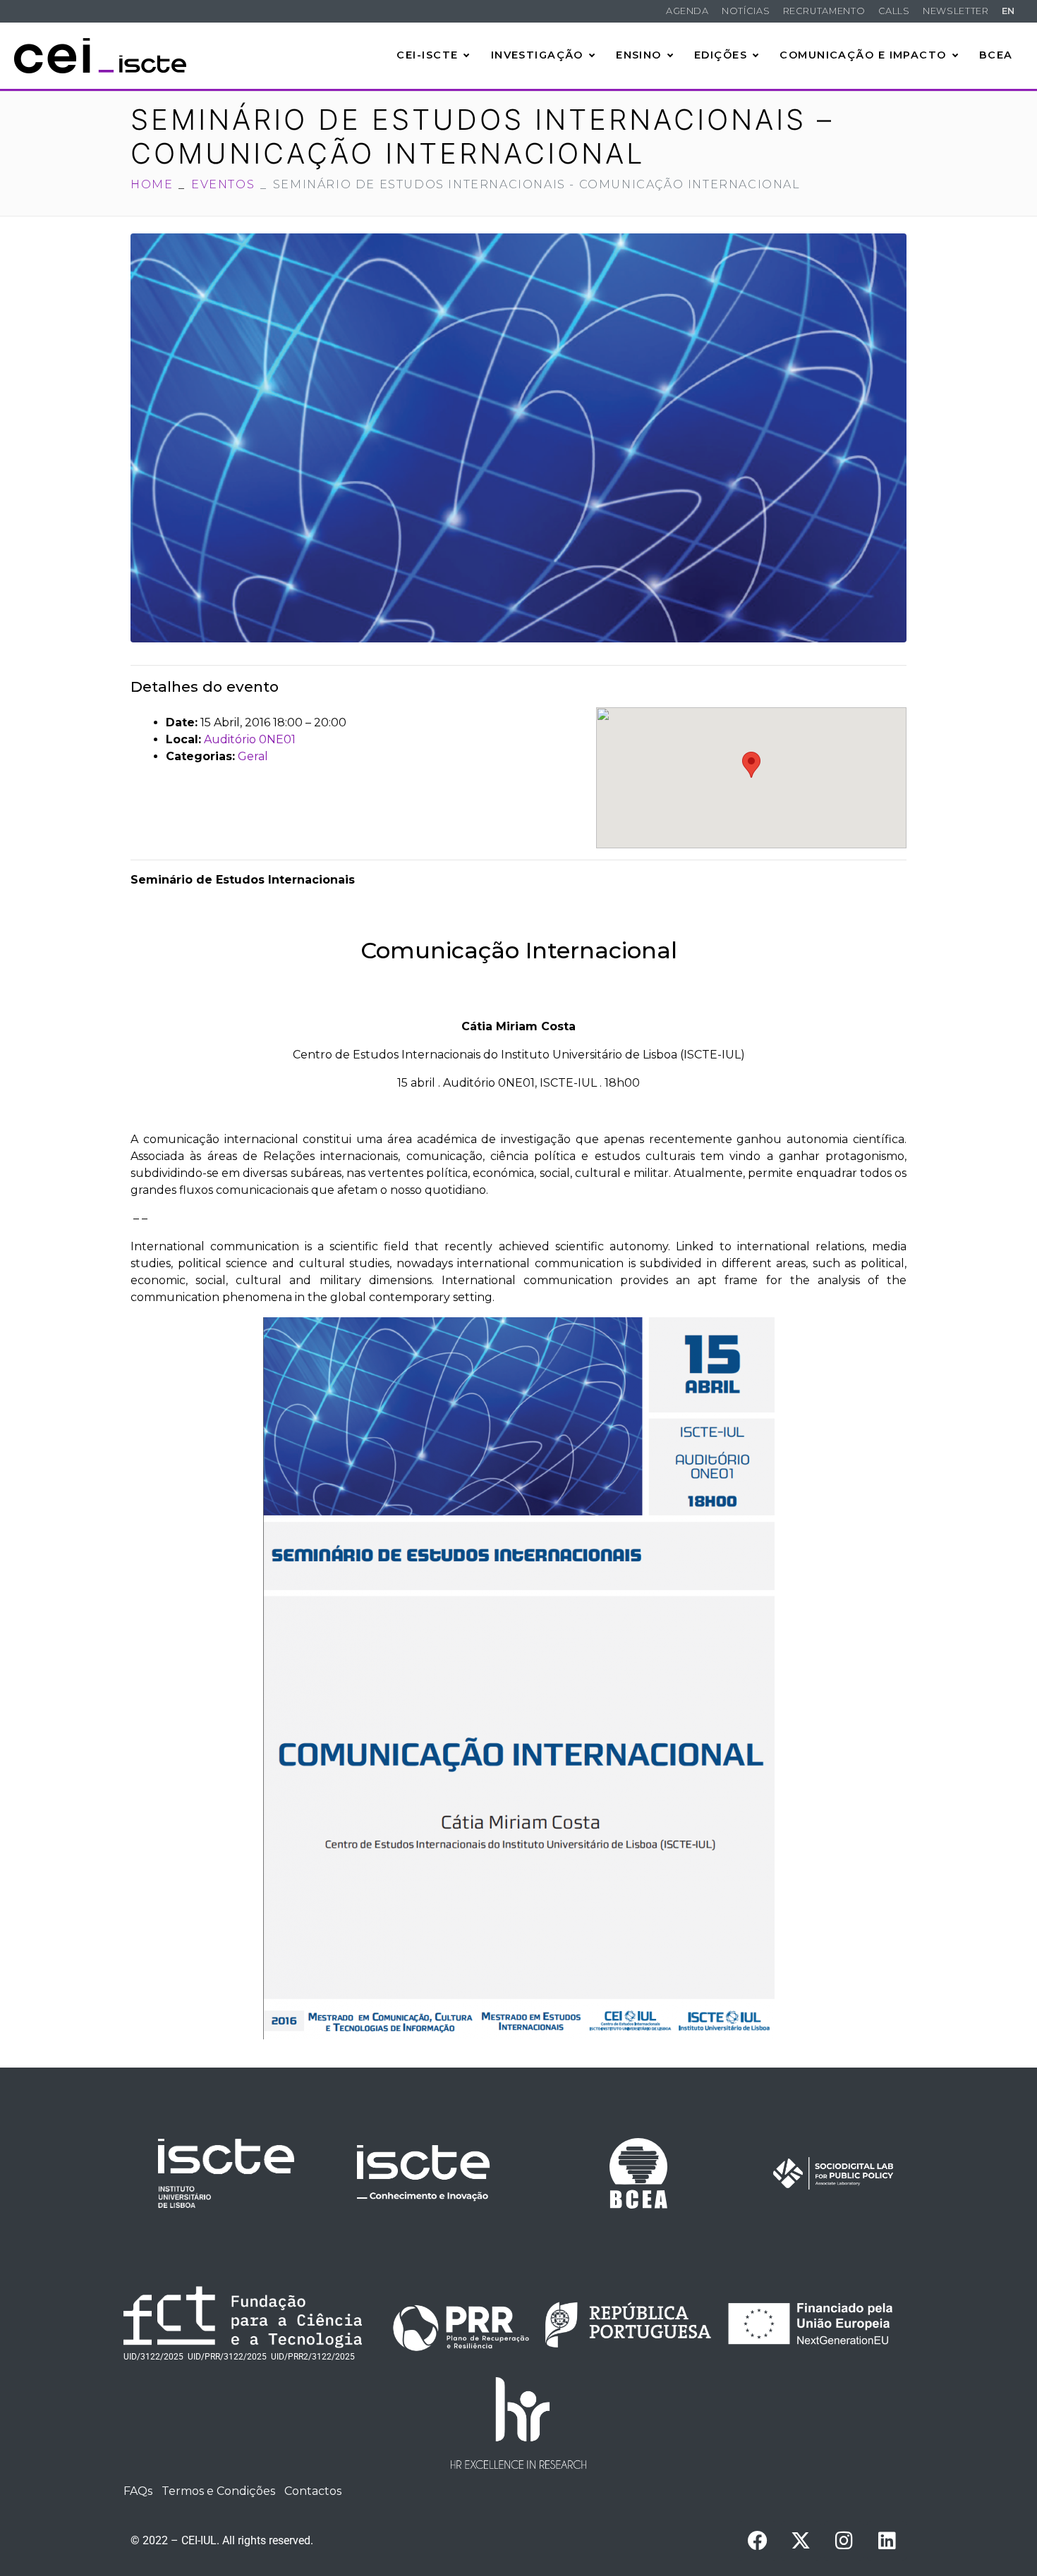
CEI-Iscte (427, 55)
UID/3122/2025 (153, 2357)
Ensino (639, 55)
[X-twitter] (801, 2541)
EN (1008, 11)
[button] (751, 765)
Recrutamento (824, 11)
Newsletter (956, 11)
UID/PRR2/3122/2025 (313, 2357)
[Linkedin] (887, 2541)
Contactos (313, 2491)
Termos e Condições (218, 2491)
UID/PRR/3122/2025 (227, 2357)
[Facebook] (758, 2541)
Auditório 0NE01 (250, 739)
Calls (894, 11)
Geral (253, 756)
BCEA (996, 55)
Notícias (746, 11)
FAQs (138, 2491)
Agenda (687, 11)
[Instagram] (844, 2541)
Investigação (537, 55)
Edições (721, 55)
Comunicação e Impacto (863, 55)
